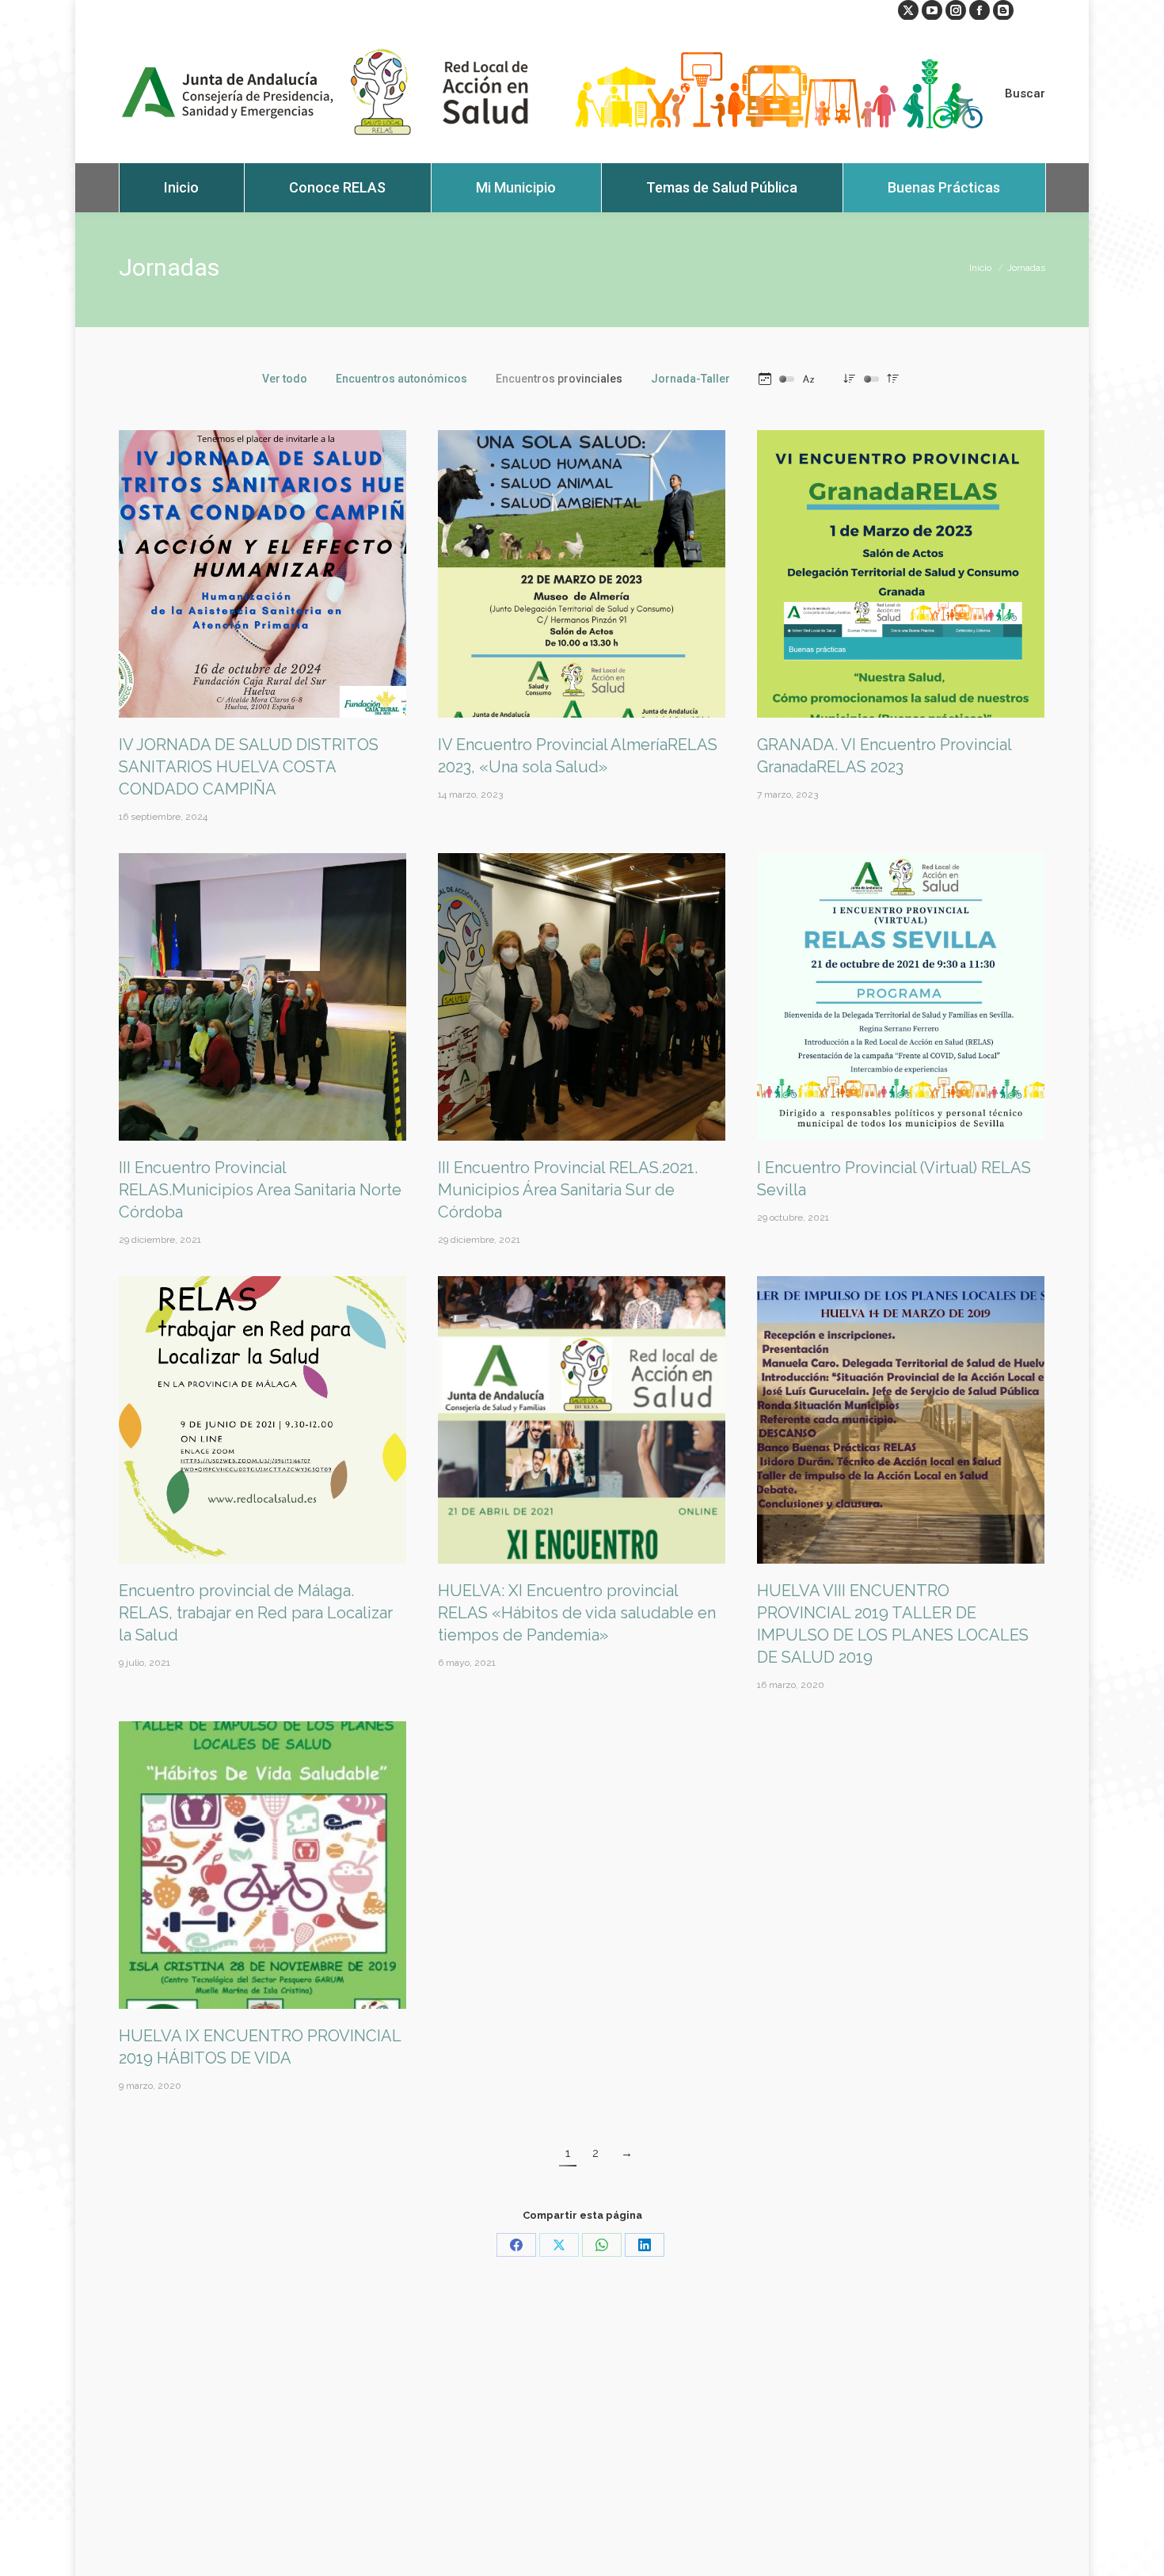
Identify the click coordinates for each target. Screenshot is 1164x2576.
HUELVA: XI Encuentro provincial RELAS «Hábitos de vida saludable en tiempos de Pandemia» (577, 1613)
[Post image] (262, 574)
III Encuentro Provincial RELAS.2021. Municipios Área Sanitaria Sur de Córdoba (568, 1190)
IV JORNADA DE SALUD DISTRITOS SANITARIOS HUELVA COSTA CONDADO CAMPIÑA (249, 767)
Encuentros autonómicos (401, 379)
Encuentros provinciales (559, 379)
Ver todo (285, 379)
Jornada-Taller (690, 379)
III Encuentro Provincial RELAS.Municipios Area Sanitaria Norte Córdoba (260, 1190)
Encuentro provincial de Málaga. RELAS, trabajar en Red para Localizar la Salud (256, 1613)
